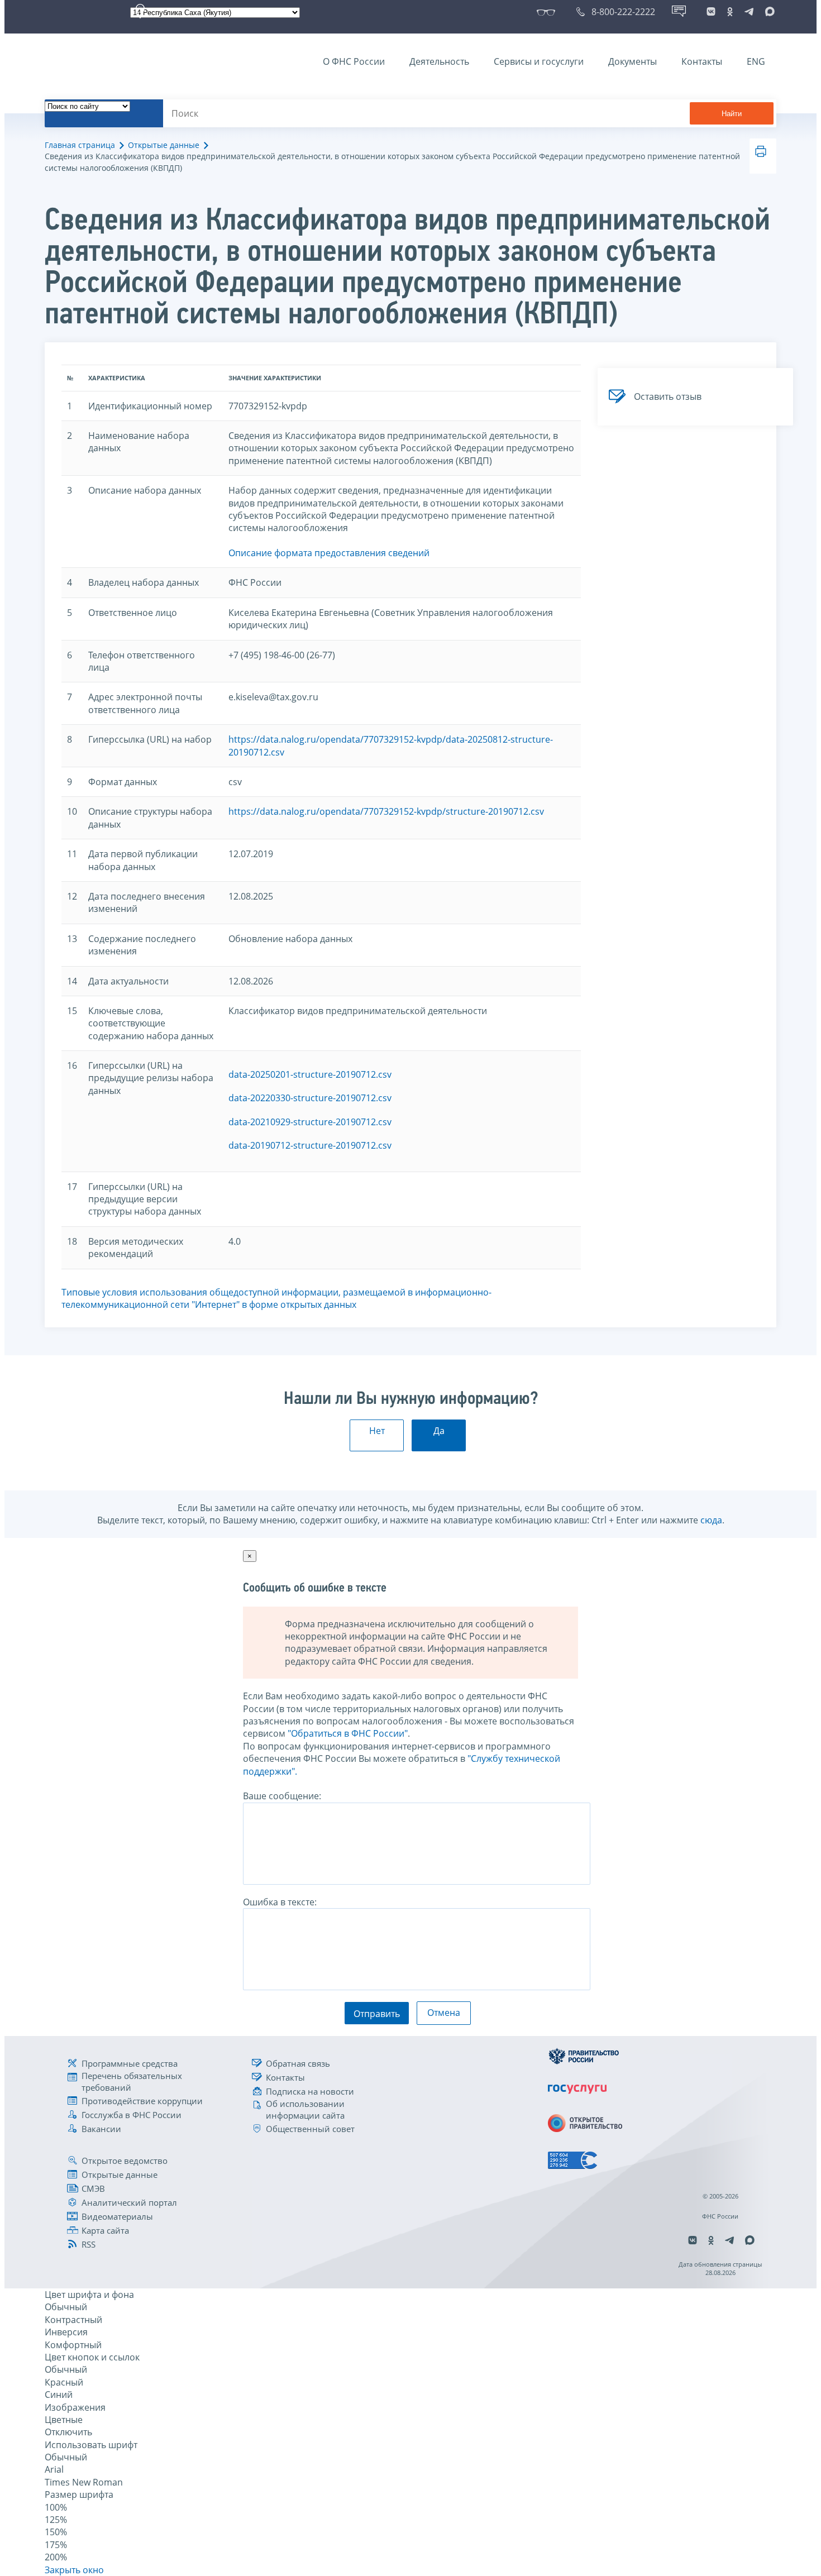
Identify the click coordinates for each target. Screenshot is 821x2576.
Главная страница (80, 145)
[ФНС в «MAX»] (768, 12)
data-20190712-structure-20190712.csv (310, 1145)
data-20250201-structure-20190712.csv (310, 1074)
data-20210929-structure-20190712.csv (310, 1122)
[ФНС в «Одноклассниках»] (730, 12)
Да (439, 1431)
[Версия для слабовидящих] (548, 12)
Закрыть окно (74, 2570)
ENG (756, 61)
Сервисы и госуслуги (539, 61)
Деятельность (439, 61)
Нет (377, 1431)
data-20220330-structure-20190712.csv (310, 1098)
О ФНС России (354, 61)
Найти (732, 114)
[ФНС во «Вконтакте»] (711, 12)
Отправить (377, 2014)
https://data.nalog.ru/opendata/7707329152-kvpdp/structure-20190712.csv (386, 811)
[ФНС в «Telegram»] (749, 12)
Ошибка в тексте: (280, 1902)
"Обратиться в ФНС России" (348, 1733)
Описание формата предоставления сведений (329, 553)
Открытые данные (164, 145)
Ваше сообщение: (282, 1796)
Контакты (702, 61)
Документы (633, 61)
